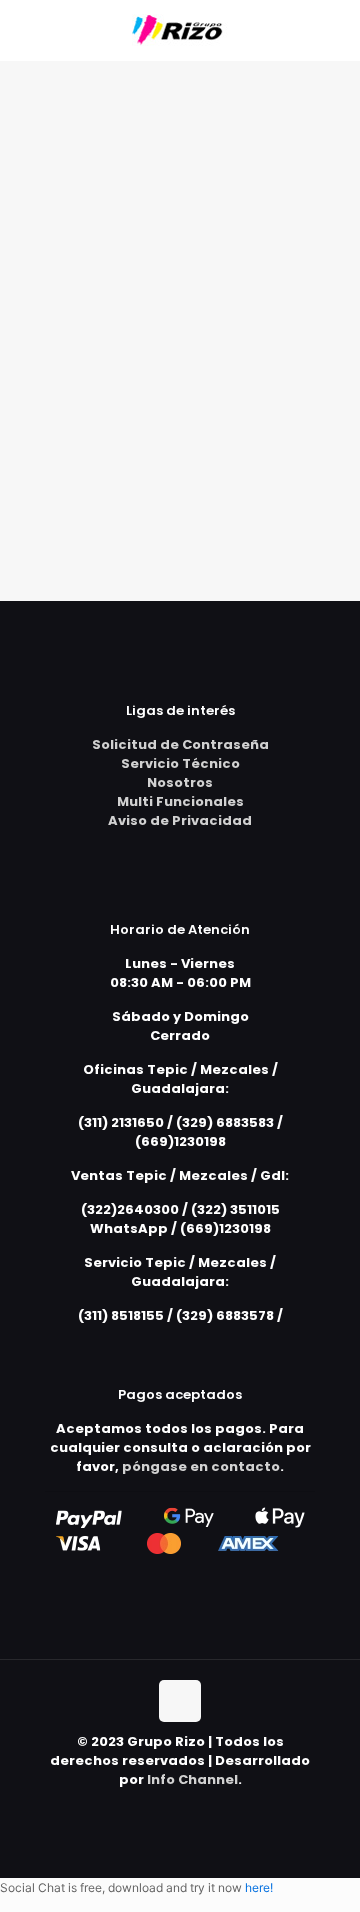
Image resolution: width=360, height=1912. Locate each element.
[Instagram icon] (201, 1807)
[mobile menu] (333, 30)
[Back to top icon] (180, 1701)
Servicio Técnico (180, 763)
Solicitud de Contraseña (180, 744)
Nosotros (180, 782)
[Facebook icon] (180, 1807)
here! (259, 1887)
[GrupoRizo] (180, 30)
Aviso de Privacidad (180, 820)
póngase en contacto (201, 1466)
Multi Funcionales (180, 801)
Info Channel (192, 1779)
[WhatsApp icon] (159, 1807)
